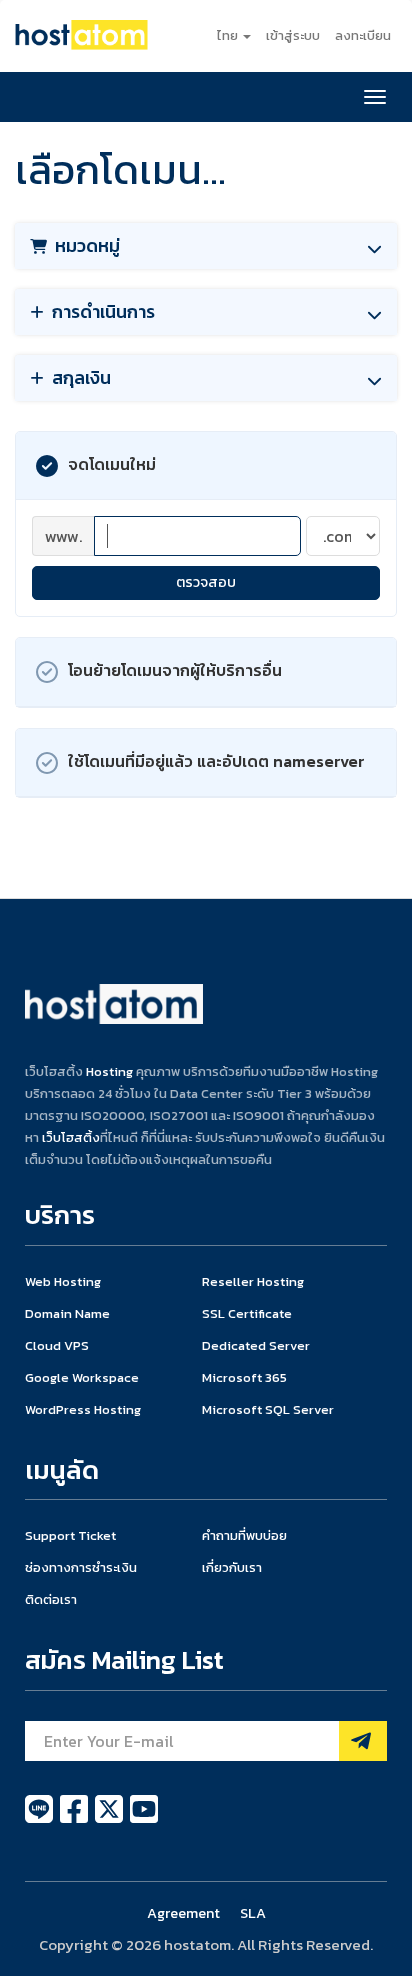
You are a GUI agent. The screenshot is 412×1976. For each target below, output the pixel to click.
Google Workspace (82, 1377)
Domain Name (67, 1313)
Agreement (183, 1913)
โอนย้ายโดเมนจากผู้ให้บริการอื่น (175, 670)
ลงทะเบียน (363, 35)
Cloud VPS (57, 1345)
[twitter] (110, 1820)
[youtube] (144, 1820)
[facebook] (75, 1820)
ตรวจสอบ (206, 582)
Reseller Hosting (253, 1281)
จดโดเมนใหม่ (112, 464)
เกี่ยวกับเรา (232, 1567)
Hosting (109, 1071)
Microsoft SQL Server (268, 1409)
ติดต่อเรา (51, 1599)
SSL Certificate (247, 1313)
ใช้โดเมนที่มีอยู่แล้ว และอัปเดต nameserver (216, 760)
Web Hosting (63, 1281)
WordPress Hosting (83, 1409)
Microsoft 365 (244, 1377)
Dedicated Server (256, 1345)
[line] (40, 1820)
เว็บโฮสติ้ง (71, 1137)
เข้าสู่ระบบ (293, 35)
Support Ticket (70, 1535)
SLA (253, 1913)
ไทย (229, 35)
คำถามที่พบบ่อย (244, 1535)
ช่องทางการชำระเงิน (81, 1567)
